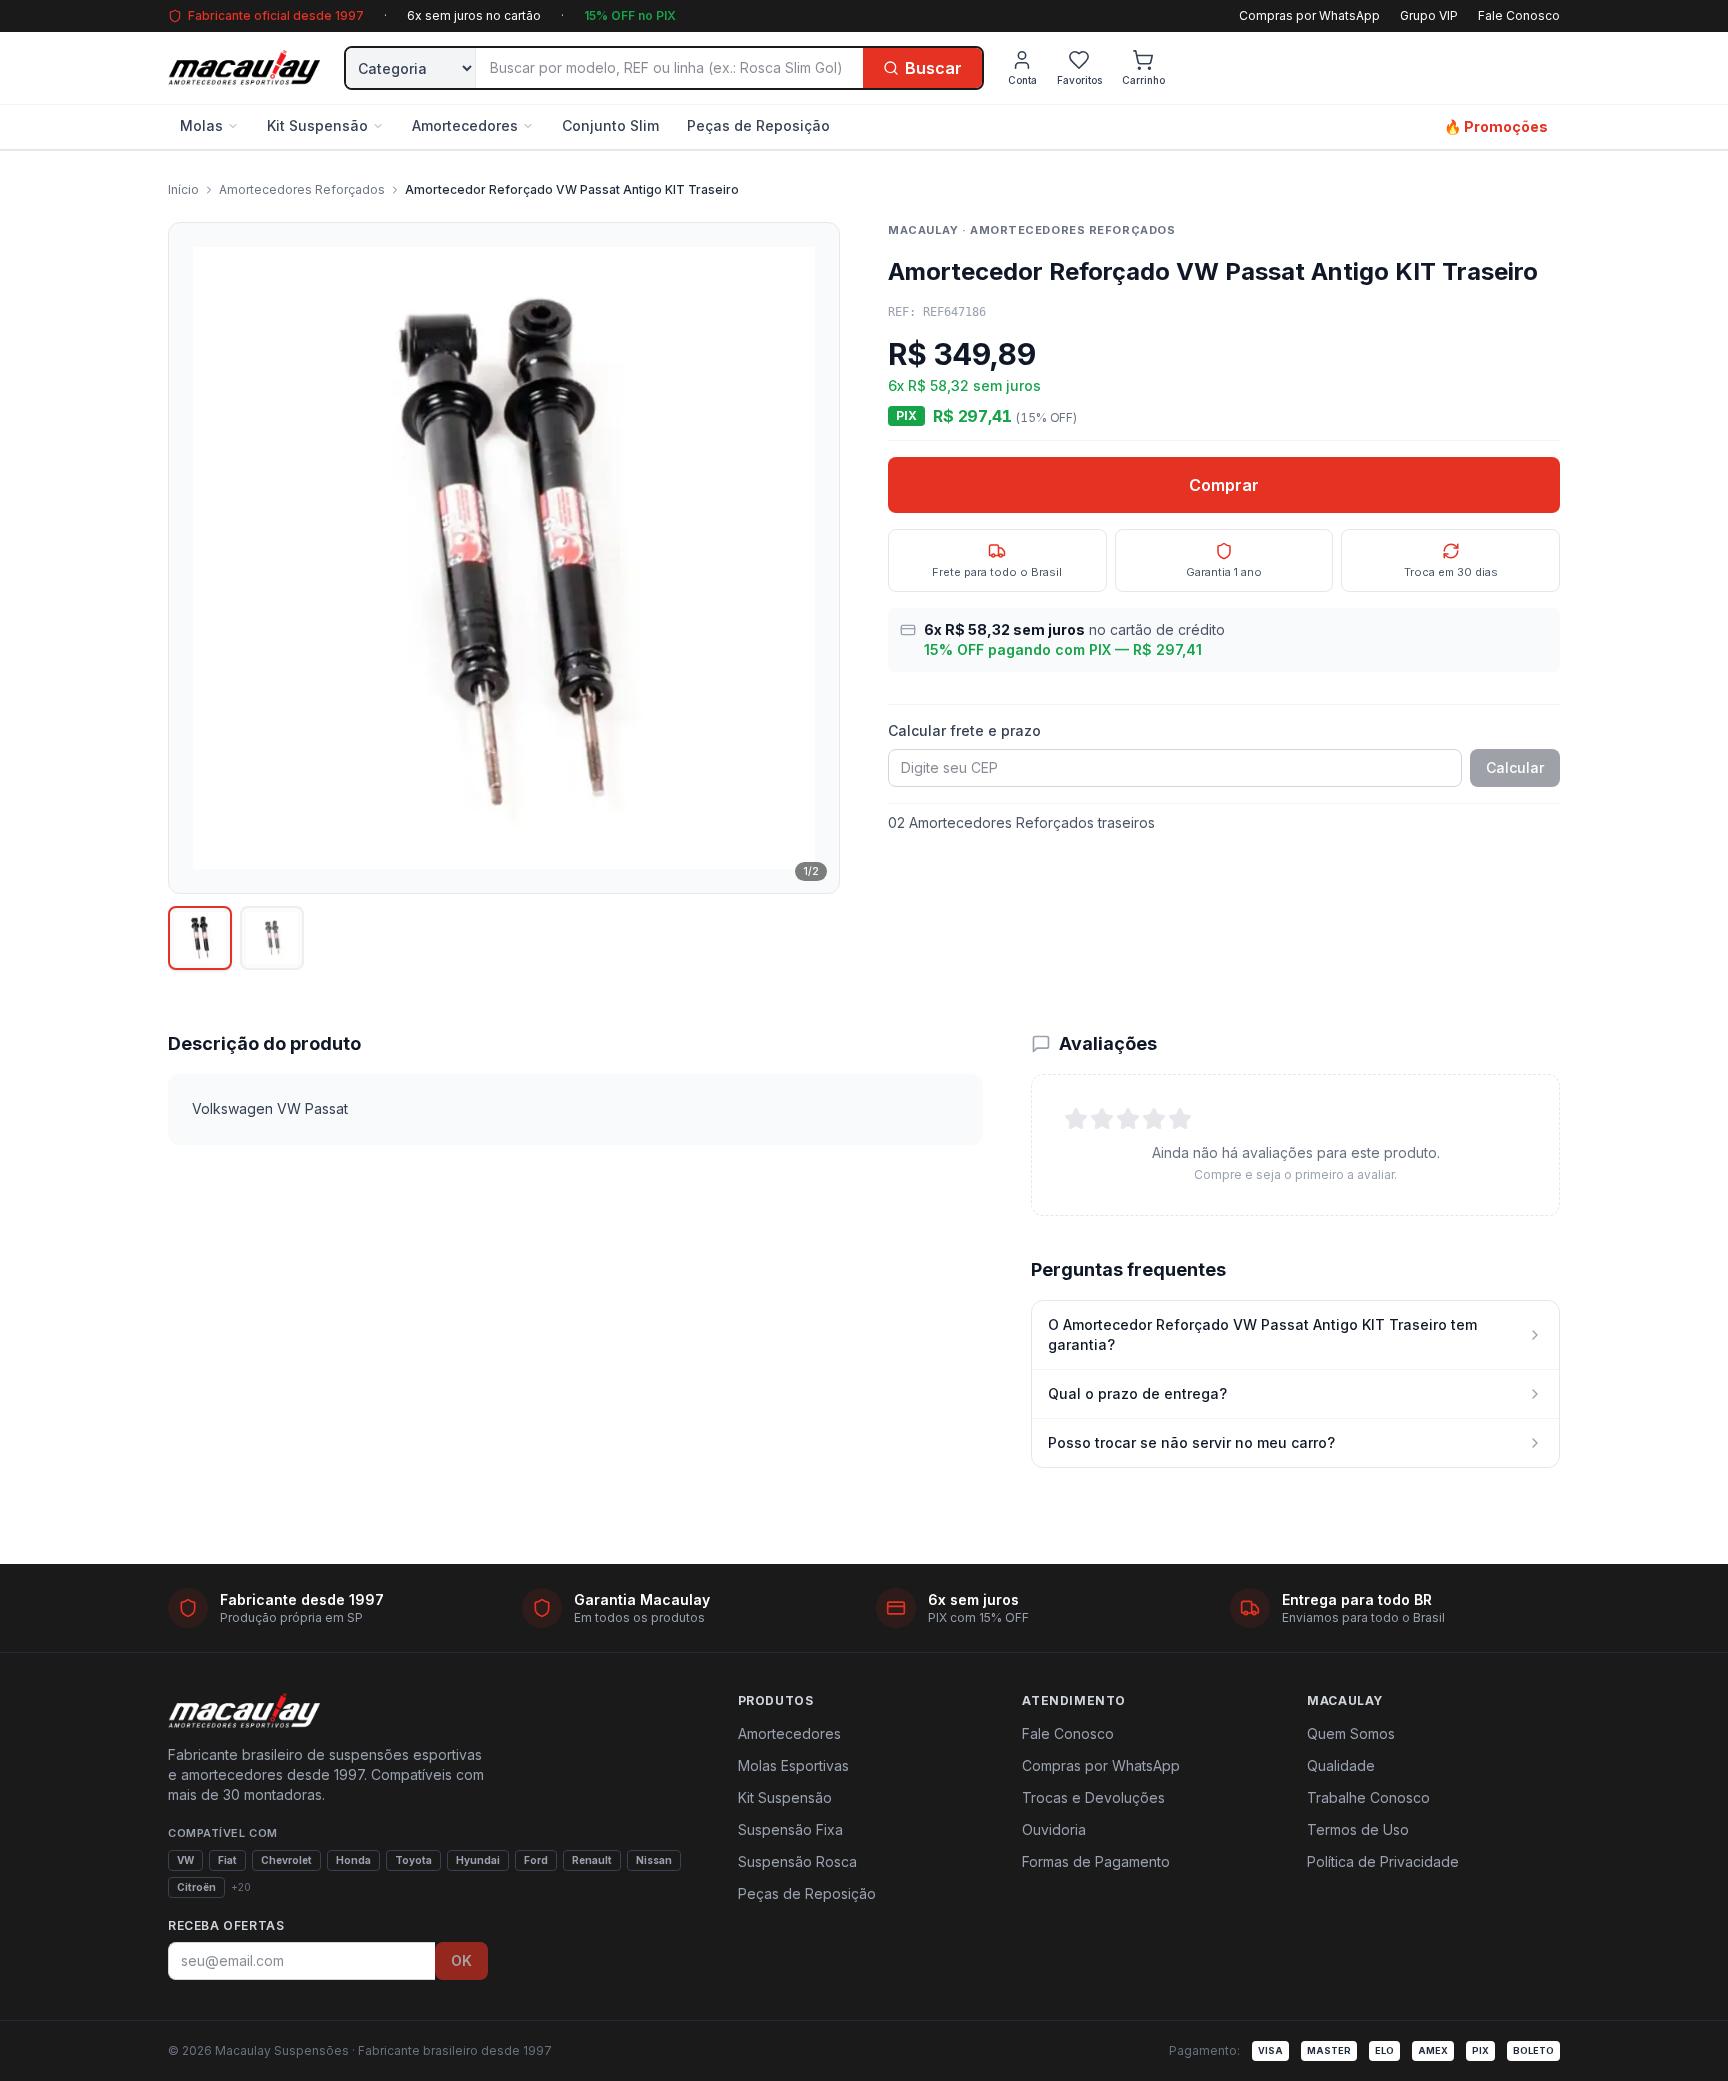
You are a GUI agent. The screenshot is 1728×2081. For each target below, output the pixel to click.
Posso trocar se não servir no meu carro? (1191, 1442)
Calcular (1515, 767)
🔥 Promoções (1496, 126)
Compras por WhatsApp (1309, 15)
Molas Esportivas (793, 1765)
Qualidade (1341, 1765)
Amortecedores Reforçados (302, 189)
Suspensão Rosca (797, 1861)
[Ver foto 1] (200, 938)
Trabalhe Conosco (1368, 1797)
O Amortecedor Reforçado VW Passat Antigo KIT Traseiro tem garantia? (1262, 1334)
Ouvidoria (1054, 1829)
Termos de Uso (1358, 1829)
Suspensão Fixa (790, 1829)
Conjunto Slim (610, 125)
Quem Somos (1351, 1733)
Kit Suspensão (317, 125)
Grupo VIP (1429, 15)
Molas (201, 125)
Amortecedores (465, 125)
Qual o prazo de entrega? (1137, 1393)
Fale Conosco (1519, 15)
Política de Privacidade (1383, 1861)
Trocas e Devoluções (1093, 1797)
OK (461, 1960)
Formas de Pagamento (1096, 1861)
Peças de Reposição (758, 125)
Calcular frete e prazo (964, 730)
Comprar (1224, 485)
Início (183, 189)
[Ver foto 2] (272, 938)
